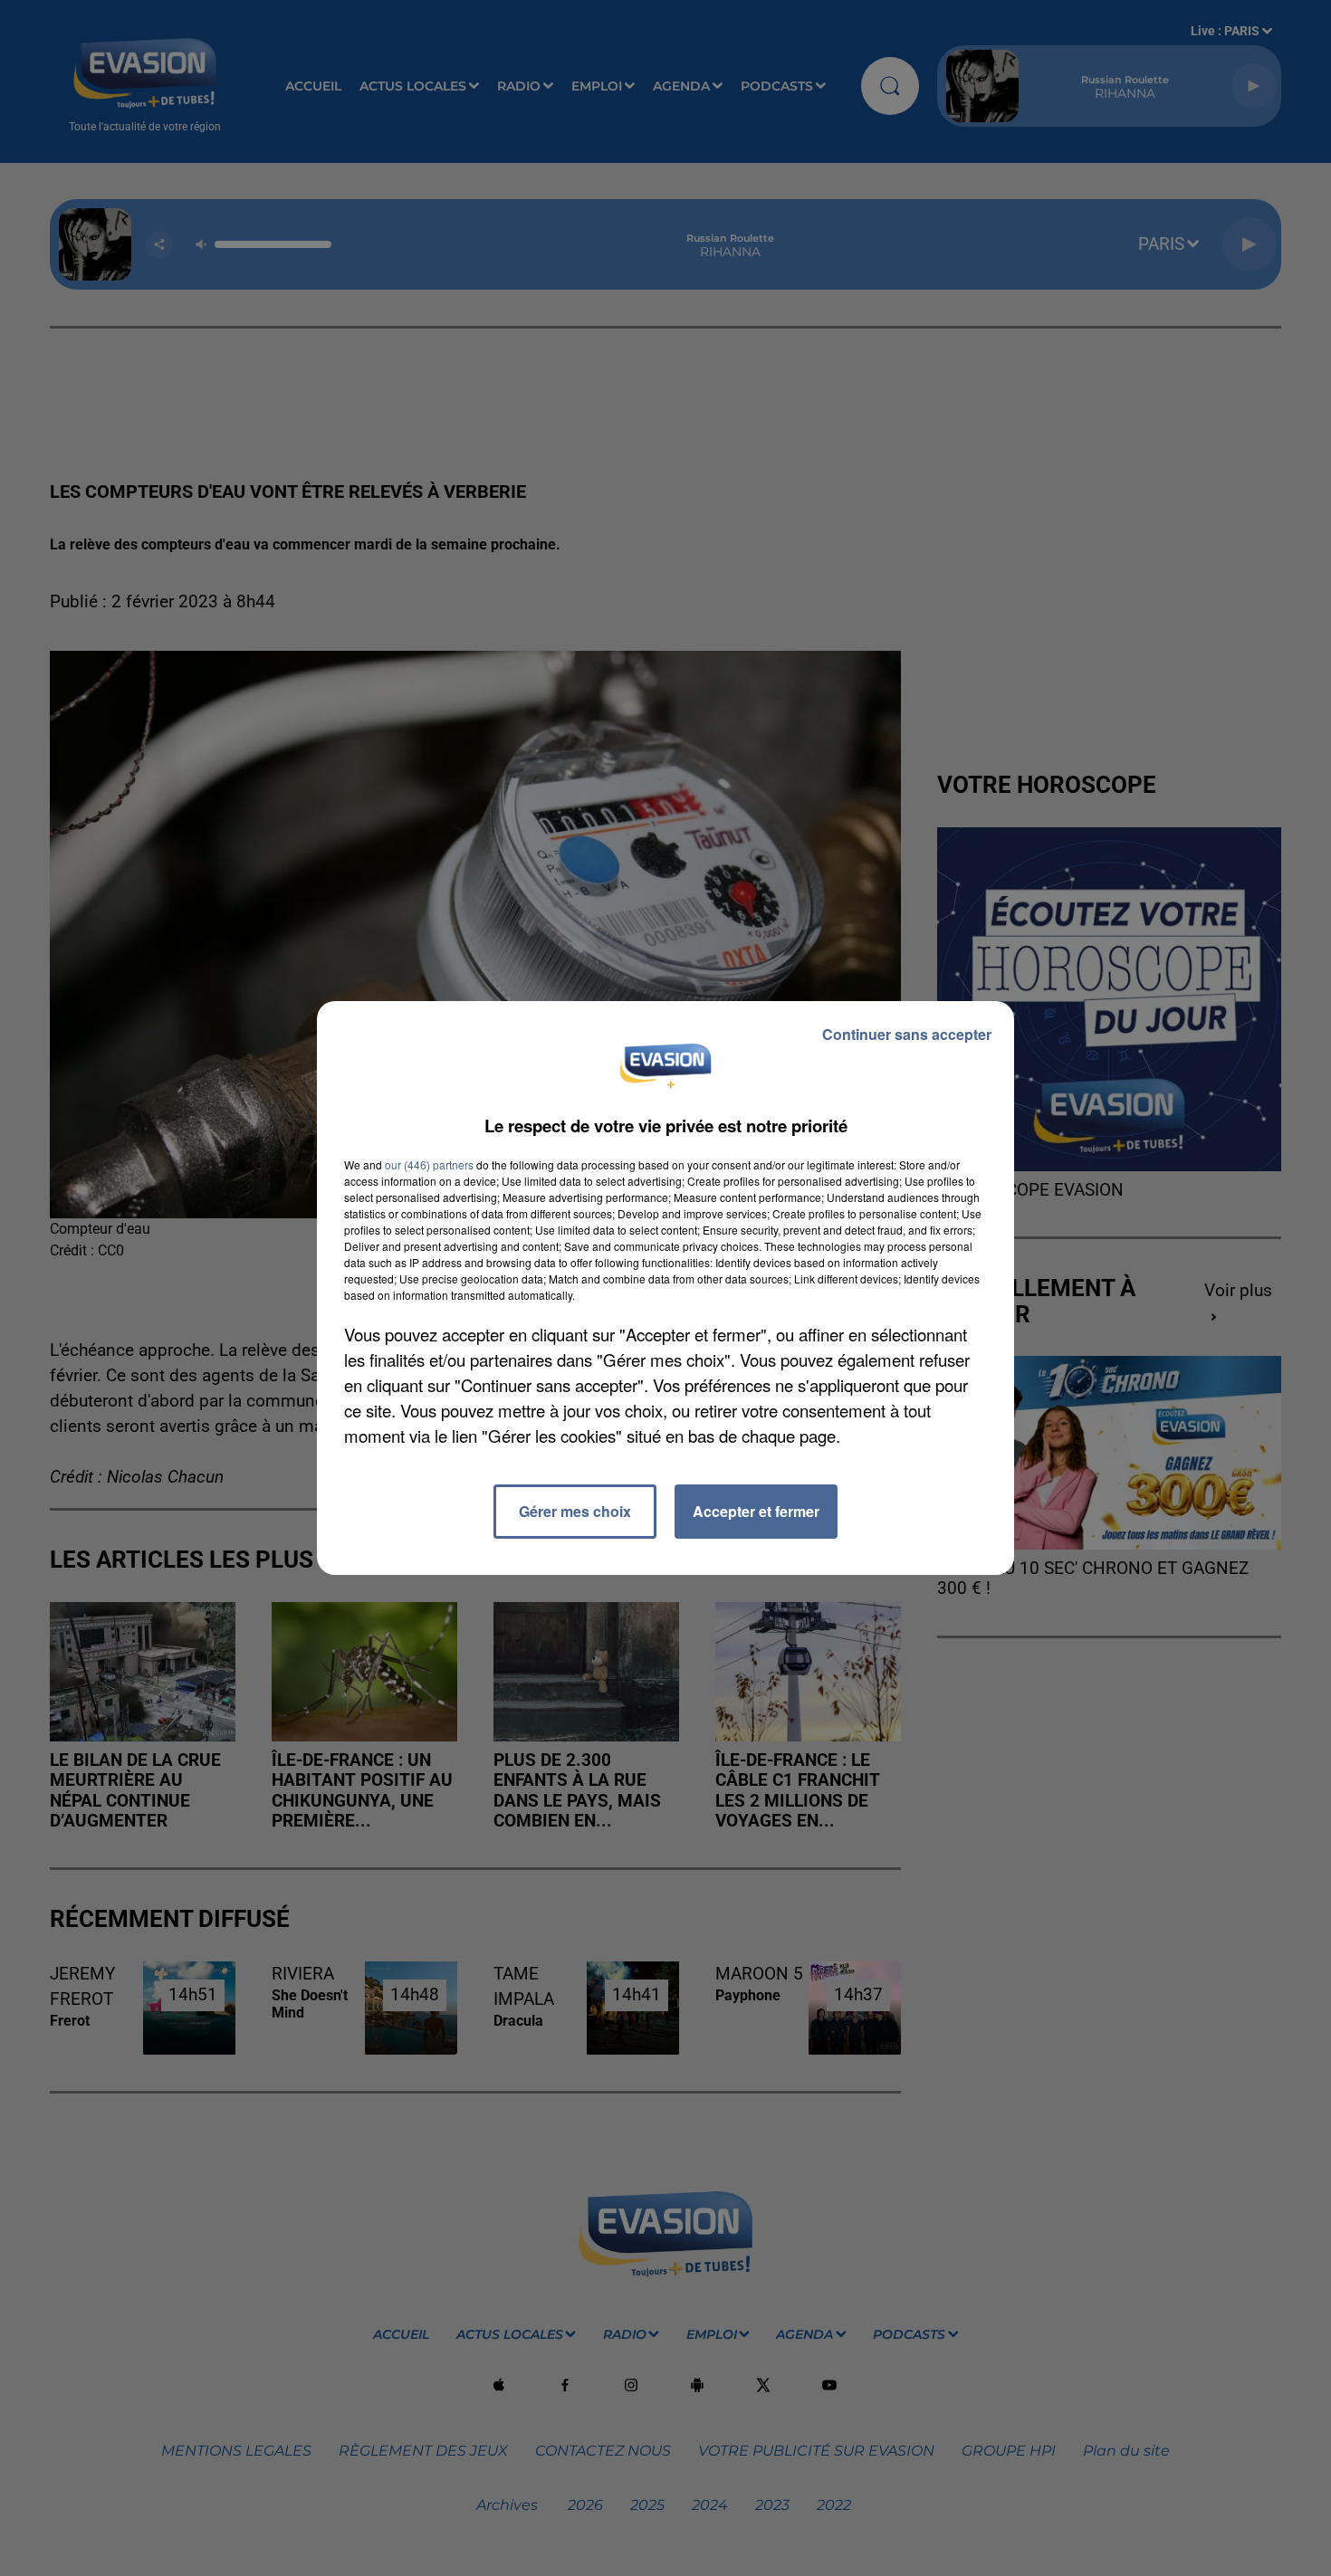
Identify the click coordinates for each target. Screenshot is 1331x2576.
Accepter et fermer (756, 1511)
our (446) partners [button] (429, 1164)
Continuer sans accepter (907, 1034)
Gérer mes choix (575, 1511)
